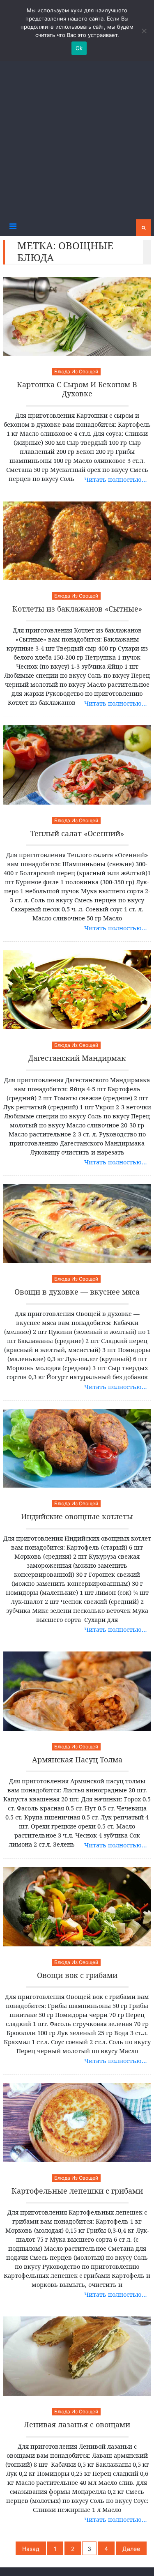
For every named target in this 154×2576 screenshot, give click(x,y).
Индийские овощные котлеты (77, 1517)
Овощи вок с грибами (77, 1976)
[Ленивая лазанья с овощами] (77, 2356)
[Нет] (144, 31)
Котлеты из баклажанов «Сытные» (77, 609)
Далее (131, 2549)
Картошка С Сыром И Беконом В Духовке (77, 389)
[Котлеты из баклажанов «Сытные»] (77, 541)
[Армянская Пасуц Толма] (77, 1691)
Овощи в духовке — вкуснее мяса (77, 1292)
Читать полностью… (116, 479)
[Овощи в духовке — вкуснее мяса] (77, 1224)
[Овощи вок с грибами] (77, 1907)
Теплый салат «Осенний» (77, 834)
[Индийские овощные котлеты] (77, 1448)
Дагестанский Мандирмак (77, 1058)
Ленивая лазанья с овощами (77, 2425)
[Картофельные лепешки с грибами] (77, 2122)
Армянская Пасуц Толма (77, 1760)
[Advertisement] (77, 138)
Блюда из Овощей (76, 371)
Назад (31, 2549)
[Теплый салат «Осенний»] (77, 765)
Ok (79, 48)
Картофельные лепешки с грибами (77, 2191)
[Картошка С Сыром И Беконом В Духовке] (77, 316)
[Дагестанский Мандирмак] (77, 990)
